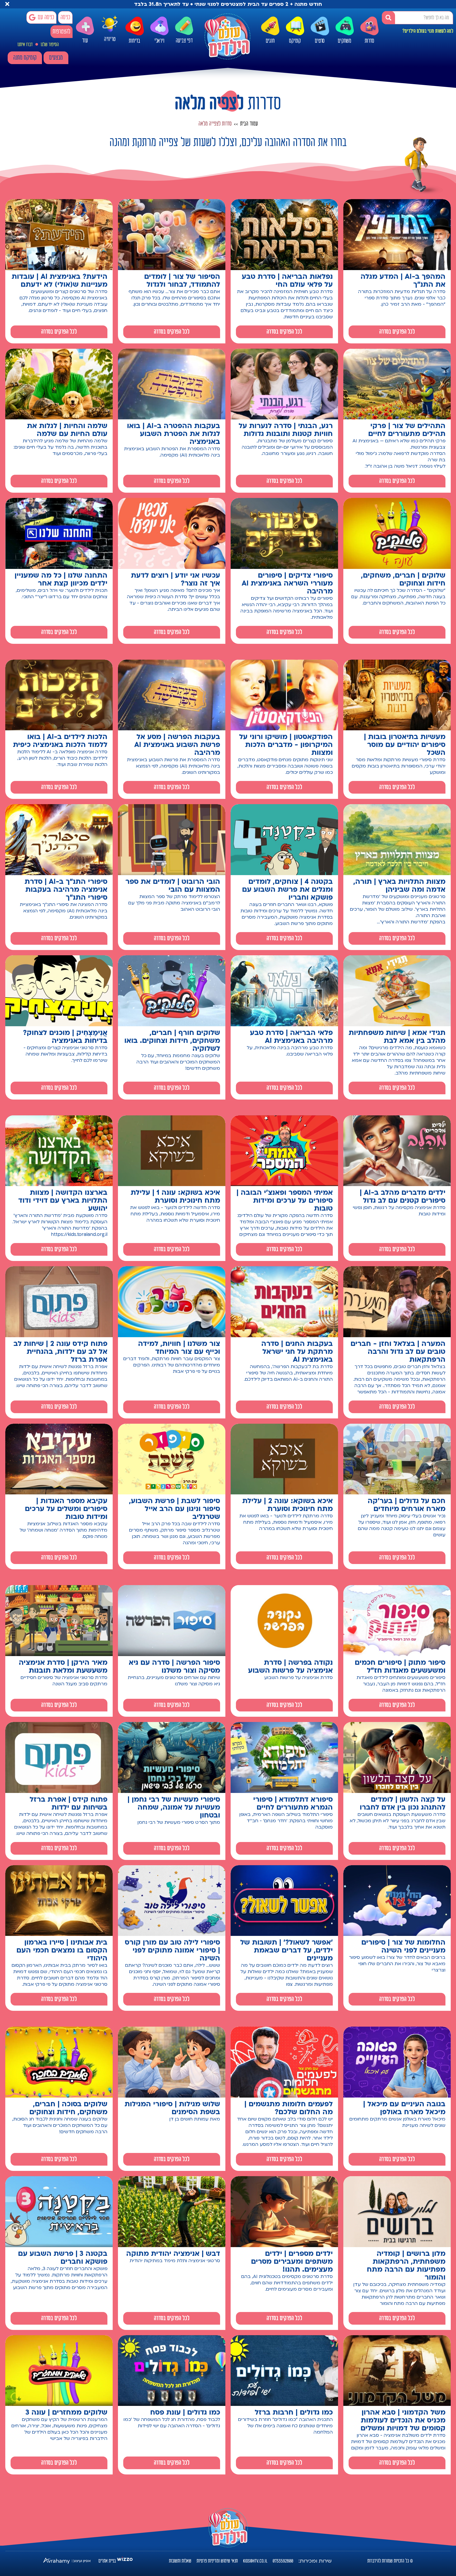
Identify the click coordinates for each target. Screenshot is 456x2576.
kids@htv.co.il (255, 2561)
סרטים (320, 41)
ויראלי (159, 41)
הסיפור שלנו (50, 45)
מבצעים (56, 58)
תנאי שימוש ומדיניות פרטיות (217, 2561)
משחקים (345, 41)
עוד (85, 41)
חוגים (270, 41)
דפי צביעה (184, 41)
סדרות (369, 41)
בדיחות (134, 41)
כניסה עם (46, 17)
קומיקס (295, 41)
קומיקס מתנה (25, 58)
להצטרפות (61, 32)
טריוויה (110, 40)
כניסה (65, 17)
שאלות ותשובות (180, 2561)
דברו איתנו (25, 45)
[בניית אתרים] (125, 2561)
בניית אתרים (107, 2561)
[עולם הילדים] (227, 36)
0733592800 (283, 2561)
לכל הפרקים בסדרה (397, 332)
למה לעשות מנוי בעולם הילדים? (428, 31)
